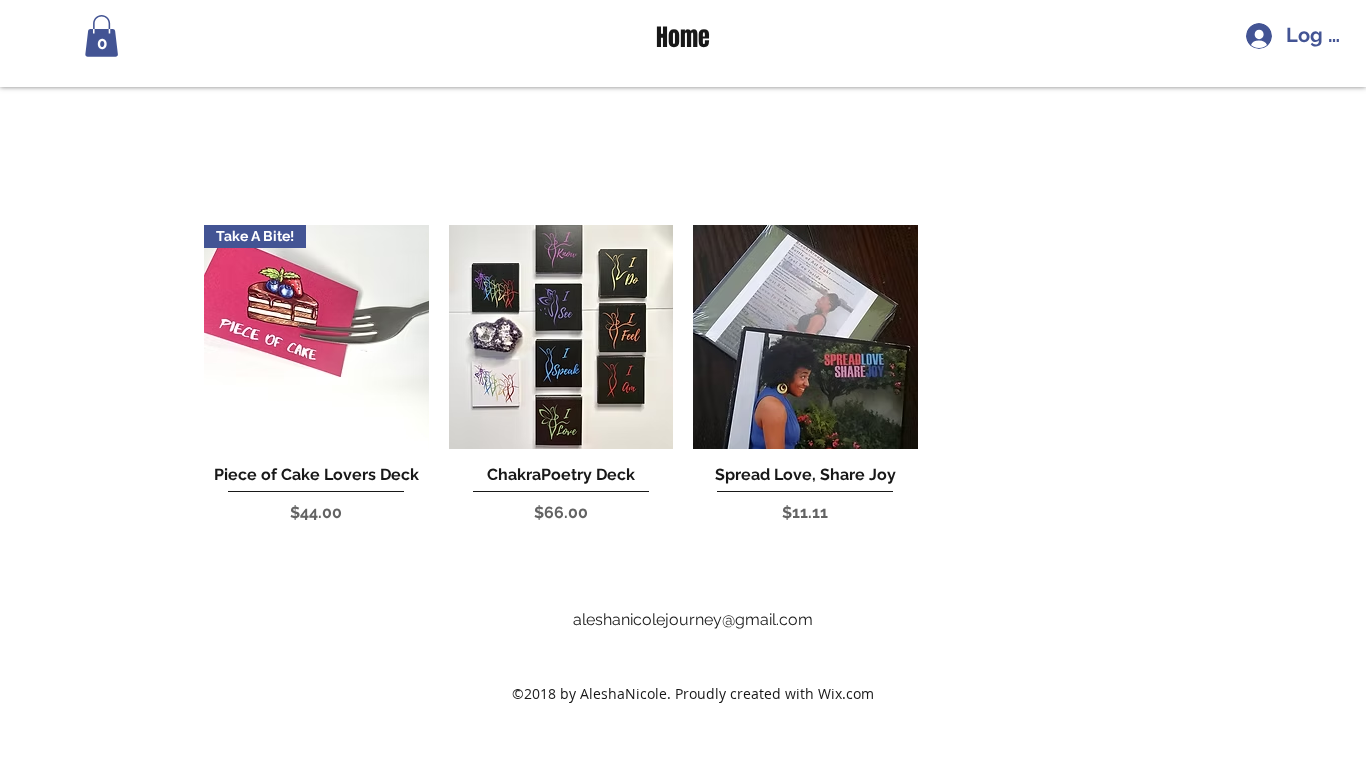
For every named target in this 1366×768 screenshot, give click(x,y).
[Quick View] (561, 337)
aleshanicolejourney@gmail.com (693, 619)
